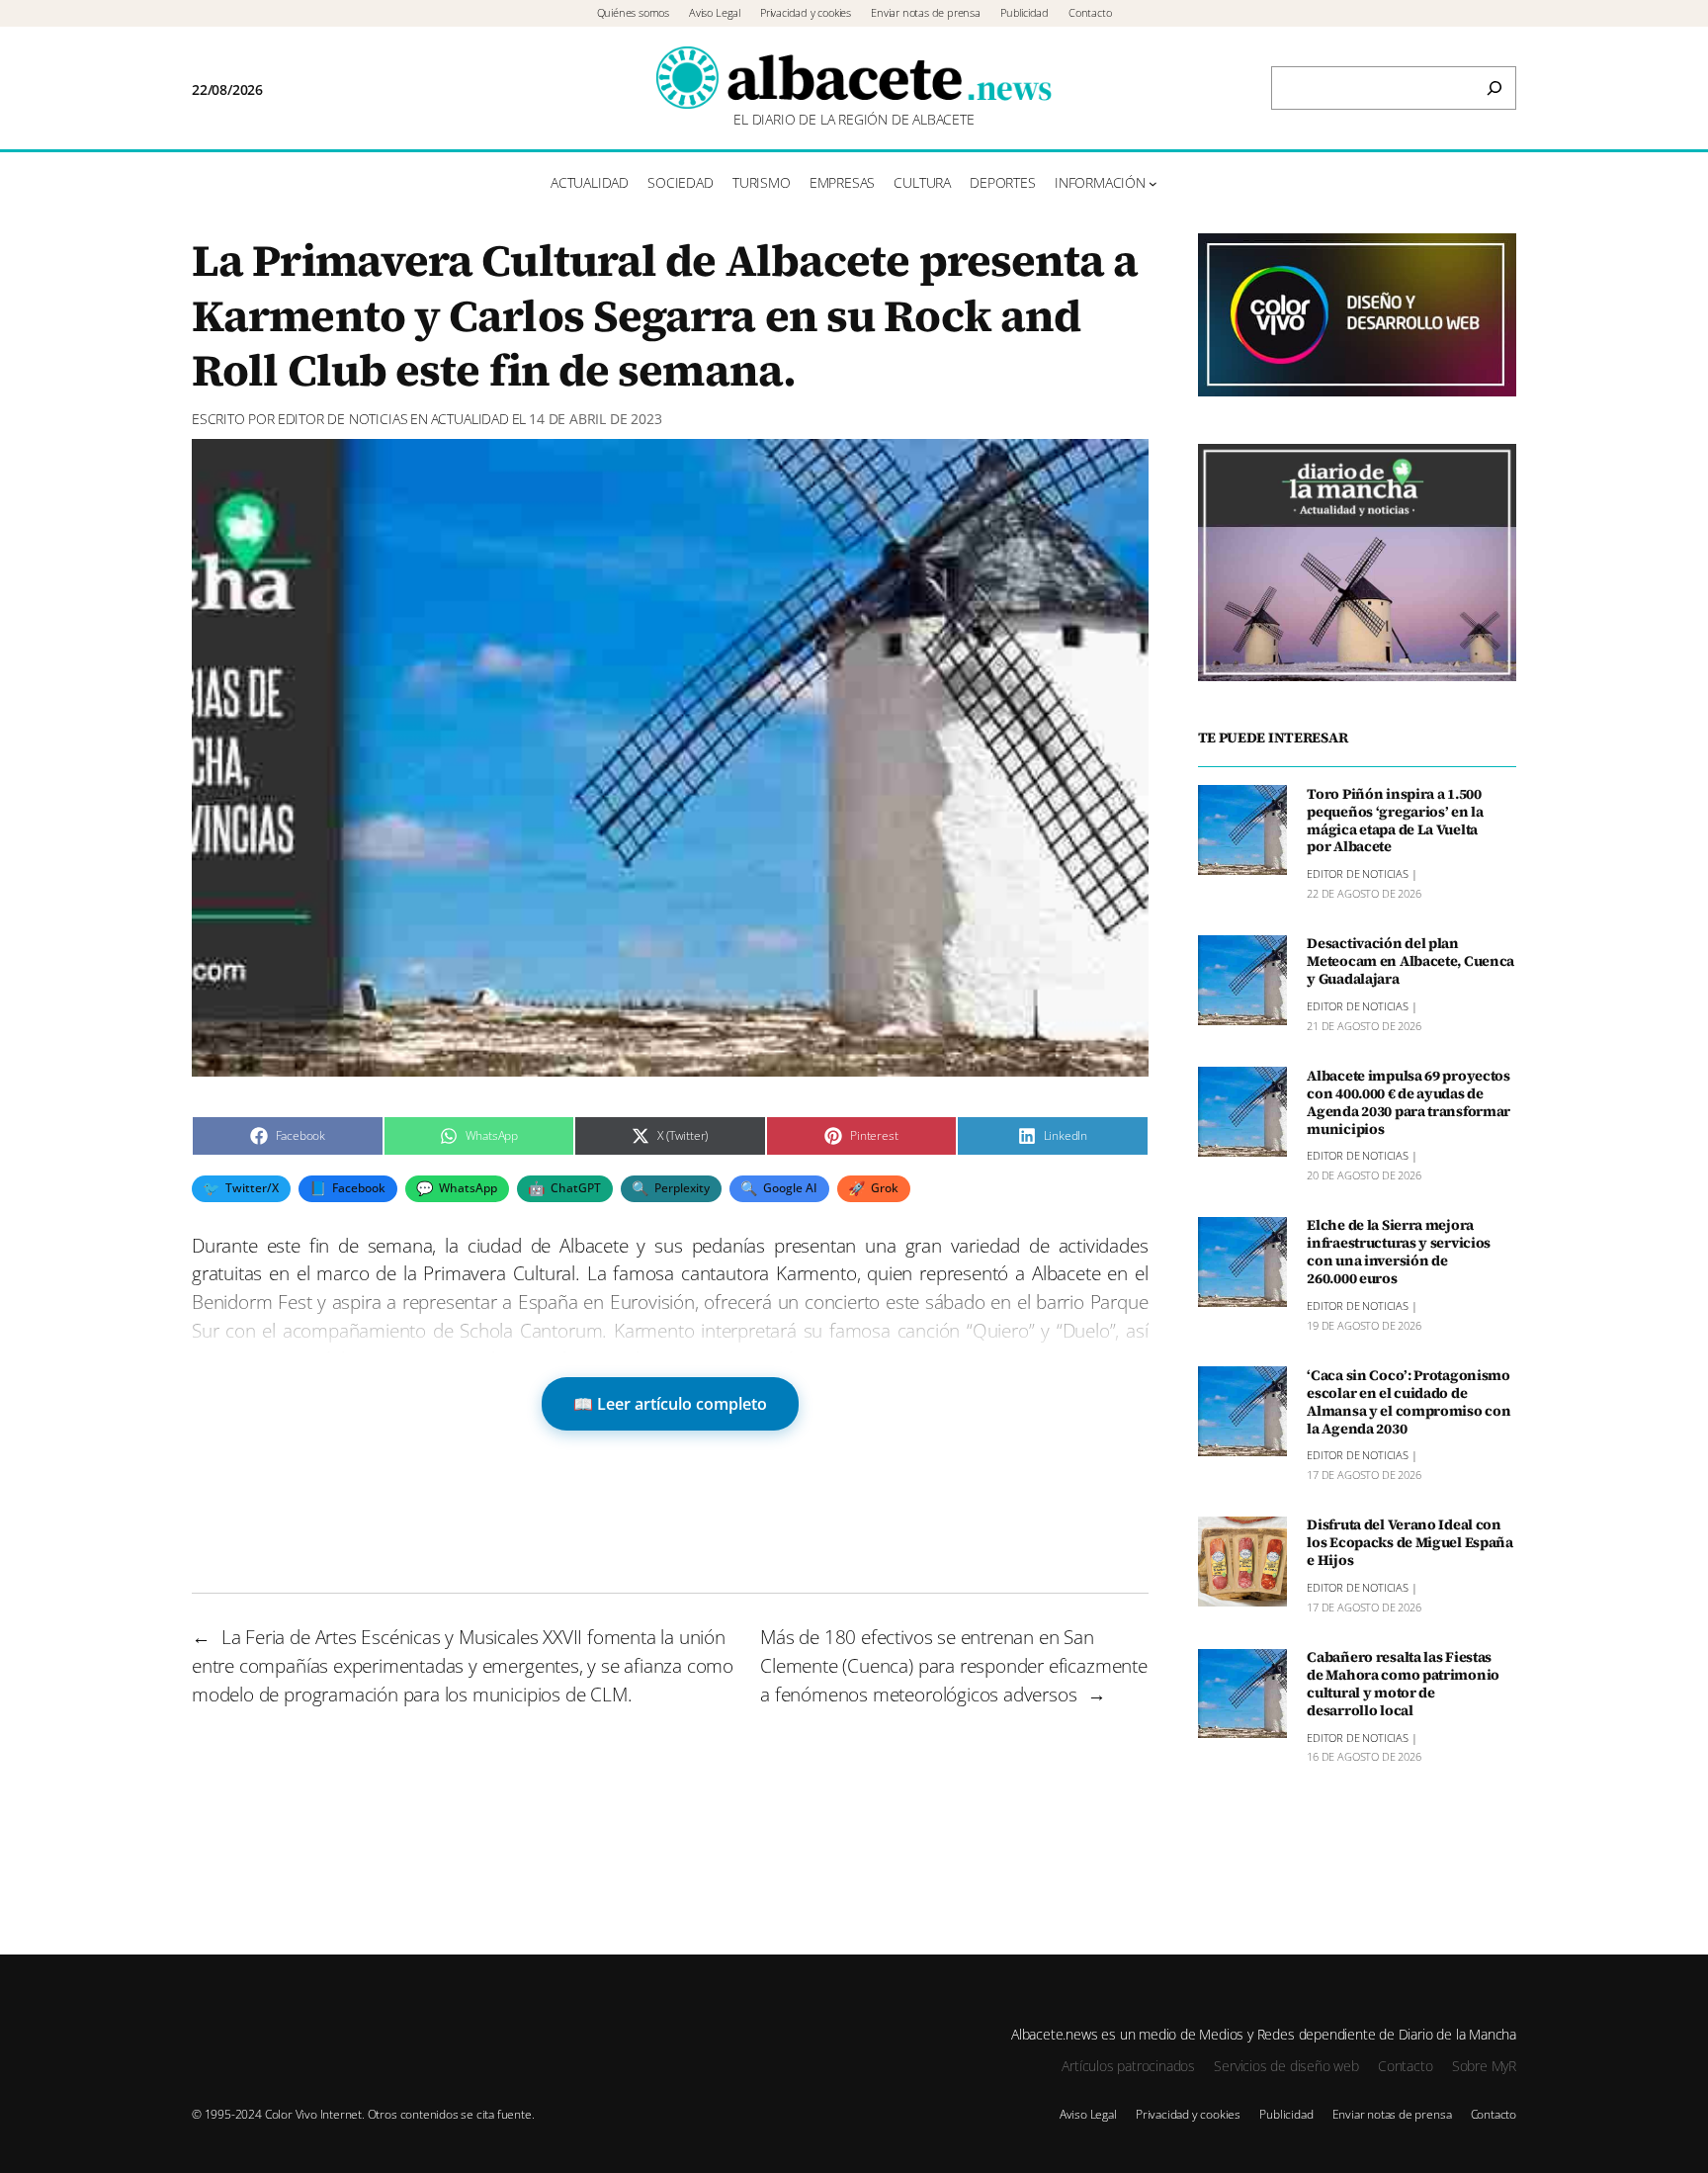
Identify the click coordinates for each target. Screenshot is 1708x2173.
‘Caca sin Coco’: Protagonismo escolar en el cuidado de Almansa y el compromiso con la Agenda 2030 (1409, 1401)
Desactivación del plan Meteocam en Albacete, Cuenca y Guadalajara (1410, 962)
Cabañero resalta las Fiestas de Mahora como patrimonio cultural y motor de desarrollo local (1403, 1684)
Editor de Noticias (343, 419)
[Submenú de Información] (1153, 183)
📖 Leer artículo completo (670, 1404)
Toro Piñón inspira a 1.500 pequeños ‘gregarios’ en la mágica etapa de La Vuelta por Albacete (1395, 820)
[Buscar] (1494, 88)
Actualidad (470, 419)
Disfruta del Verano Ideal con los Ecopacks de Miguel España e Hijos (1410, 1543)
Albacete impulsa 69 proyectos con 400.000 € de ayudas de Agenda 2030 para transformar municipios (1409, 1102)
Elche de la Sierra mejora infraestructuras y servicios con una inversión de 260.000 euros (1399, 1252)
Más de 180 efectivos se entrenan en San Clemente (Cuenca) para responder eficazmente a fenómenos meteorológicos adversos (954, 1665)
